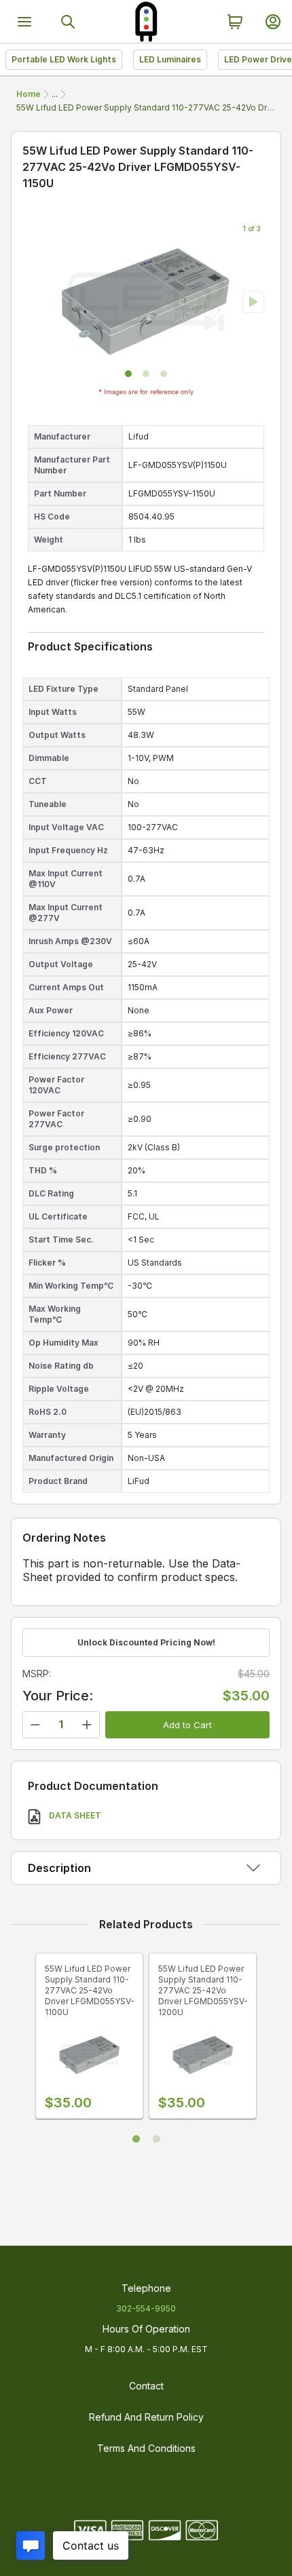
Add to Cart (187, 1725)
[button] (128, 374)
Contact (146, 2386)
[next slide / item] (253, 302)
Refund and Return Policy (146, 2417)
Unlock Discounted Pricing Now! (146, 1642)
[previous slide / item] (39, 302)
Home (29, 94)
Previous (22, 2041)
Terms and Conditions (146, 2448)
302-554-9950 (146, 2308)
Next (270, 2041)
